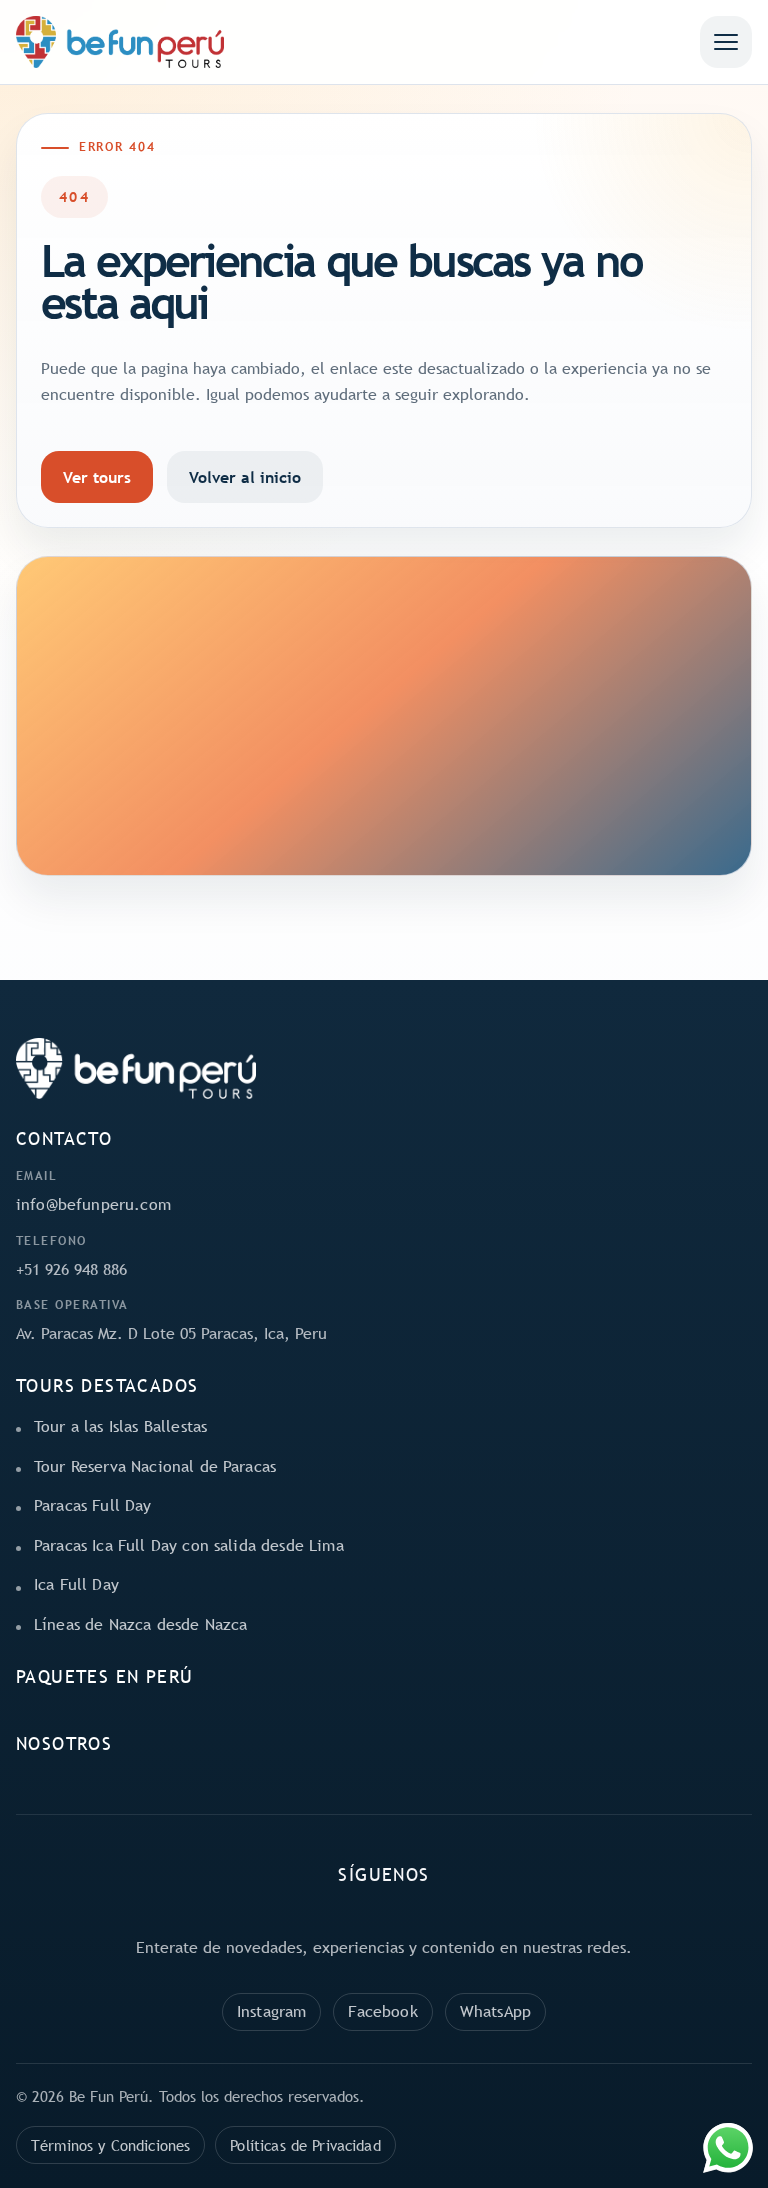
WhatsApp (495, 2011)
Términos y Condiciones (110, 2145)
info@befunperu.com (93, 1204)
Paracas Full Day (93, 1505)
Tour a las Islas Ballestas (120, 1426)
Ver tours (97, 477)
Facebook (382, 2011)
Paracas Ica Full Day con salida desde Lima (189, 1545)
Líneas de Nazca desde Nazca (140, 1624)
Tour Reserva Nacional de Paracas (155, 1466)
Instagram (271, 2011)
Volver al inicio (245, 477)
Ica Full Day (76, 1584)
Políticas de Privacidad (305, 2145)
